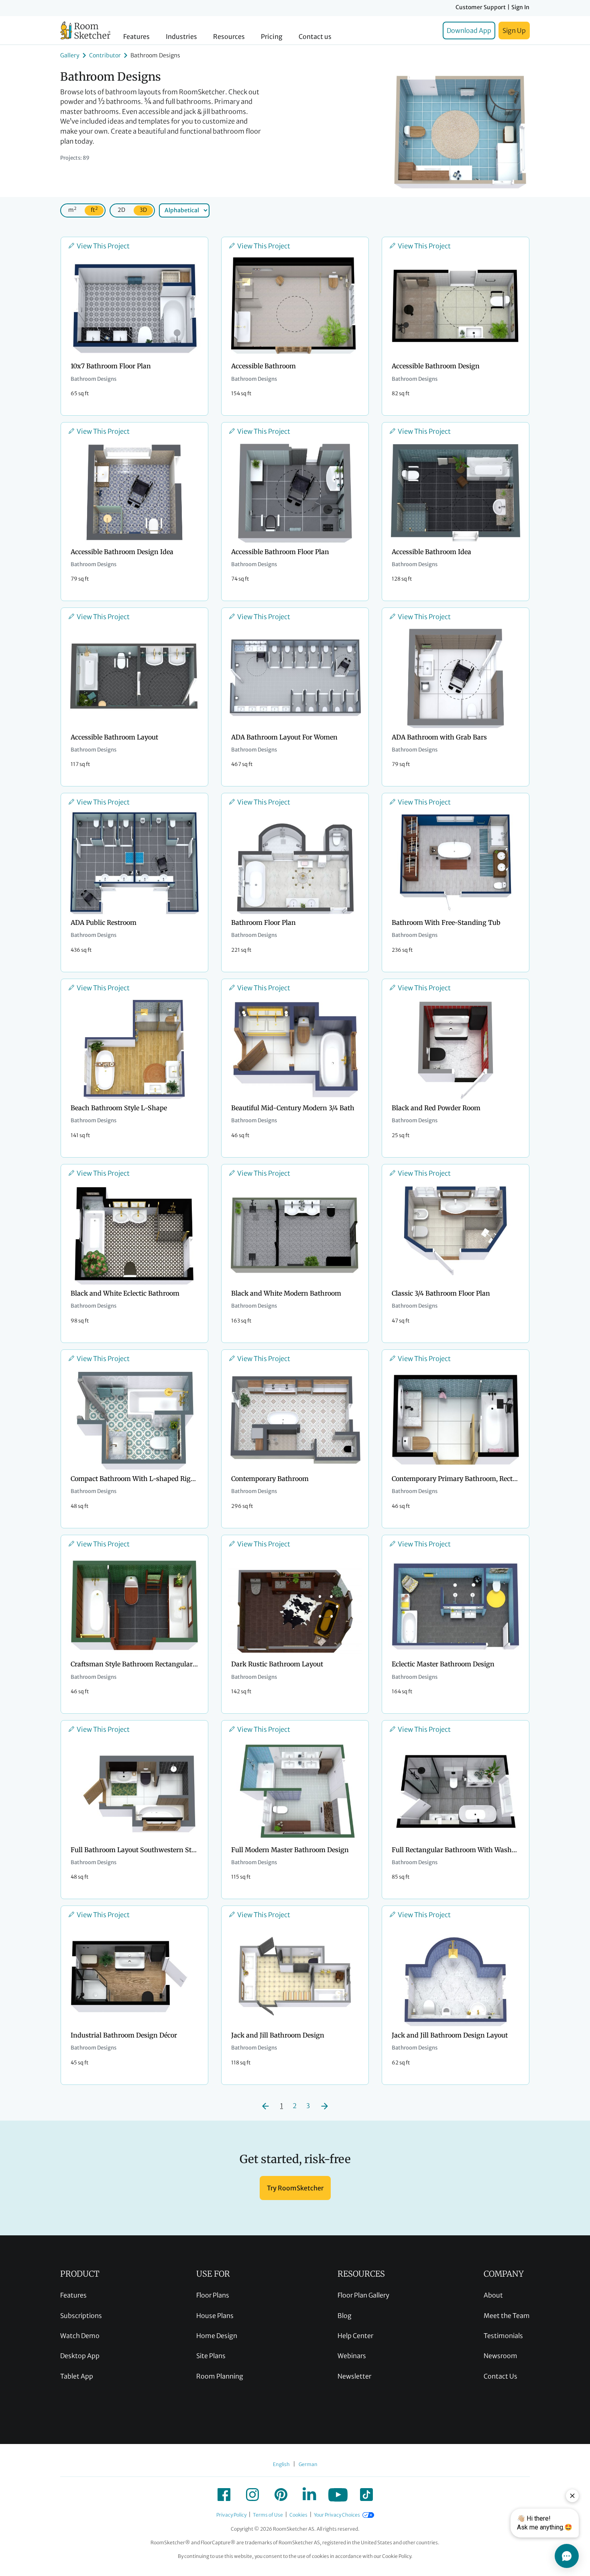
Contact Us (500, 2376)
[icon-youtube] (338, 2495)
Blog (345, 2316)
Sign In (520, 7)
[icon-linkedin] (309, 2495)
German (308, 2464)
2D (121, 210)
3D (143, 210)
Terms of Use (268, 2515)
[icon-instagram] (252, 2495)
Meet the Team (507, 2316)
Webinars (352, 2356)
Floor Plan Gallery (363, 2295)
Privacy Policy (231, 2515)
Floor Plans (213, 2295)
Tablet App (77, 2376)
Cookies (298, 2515)
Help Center (355, 2336)
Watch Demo (80, 2336)
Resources (229, 37)
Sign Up (514, 30)
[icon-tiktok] (366, 2495)
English (281, 2464)
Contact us (315, 37)
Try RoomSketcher (295, 2188)
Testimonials (503, 2336)
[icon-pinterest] (281, 2495)
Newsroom (500, 2356)
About (493, 2295)
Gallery (70, 55)
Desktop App (80, 2356)
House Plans (215, 2316)
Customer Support (481, 7)
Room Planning (220, 2376)
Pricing (272, 37)
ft (94, 210)
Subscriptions (81, 2316)
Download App (469, 30)
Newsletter (354, 2376)
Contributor (105, 55)
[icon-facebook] (224, 2495)
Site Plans (211, 2356)
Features (136, 37)
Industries (181, 37)
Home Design (217, 2336)
